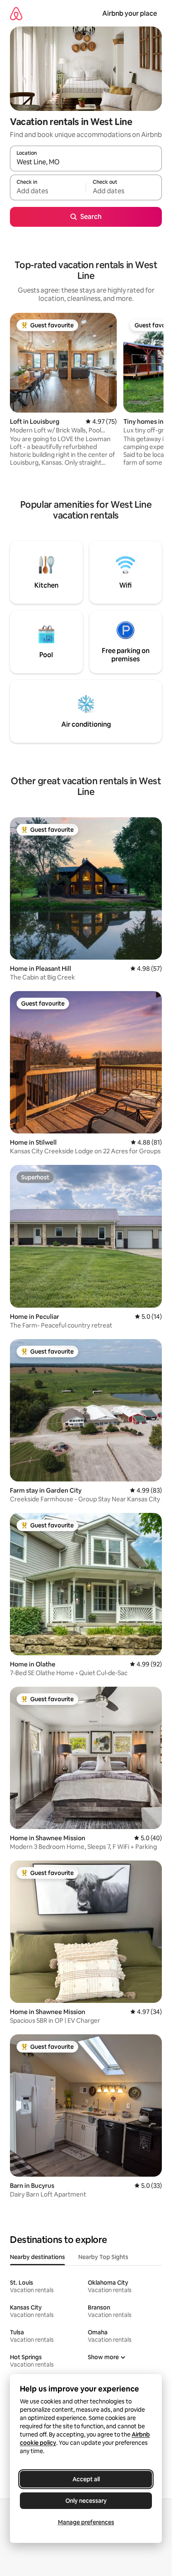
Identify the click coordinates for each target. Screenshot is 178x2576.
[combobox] (86, 162)
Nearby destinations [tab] (37, 2257)
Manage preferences (86, 2522)
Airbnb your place (130, 13)
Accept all (86, 2479)
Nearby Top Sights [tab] (103, 2257)
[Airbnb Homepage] (16, 13)
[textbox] (48, 191)
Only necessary (86, 2501)
